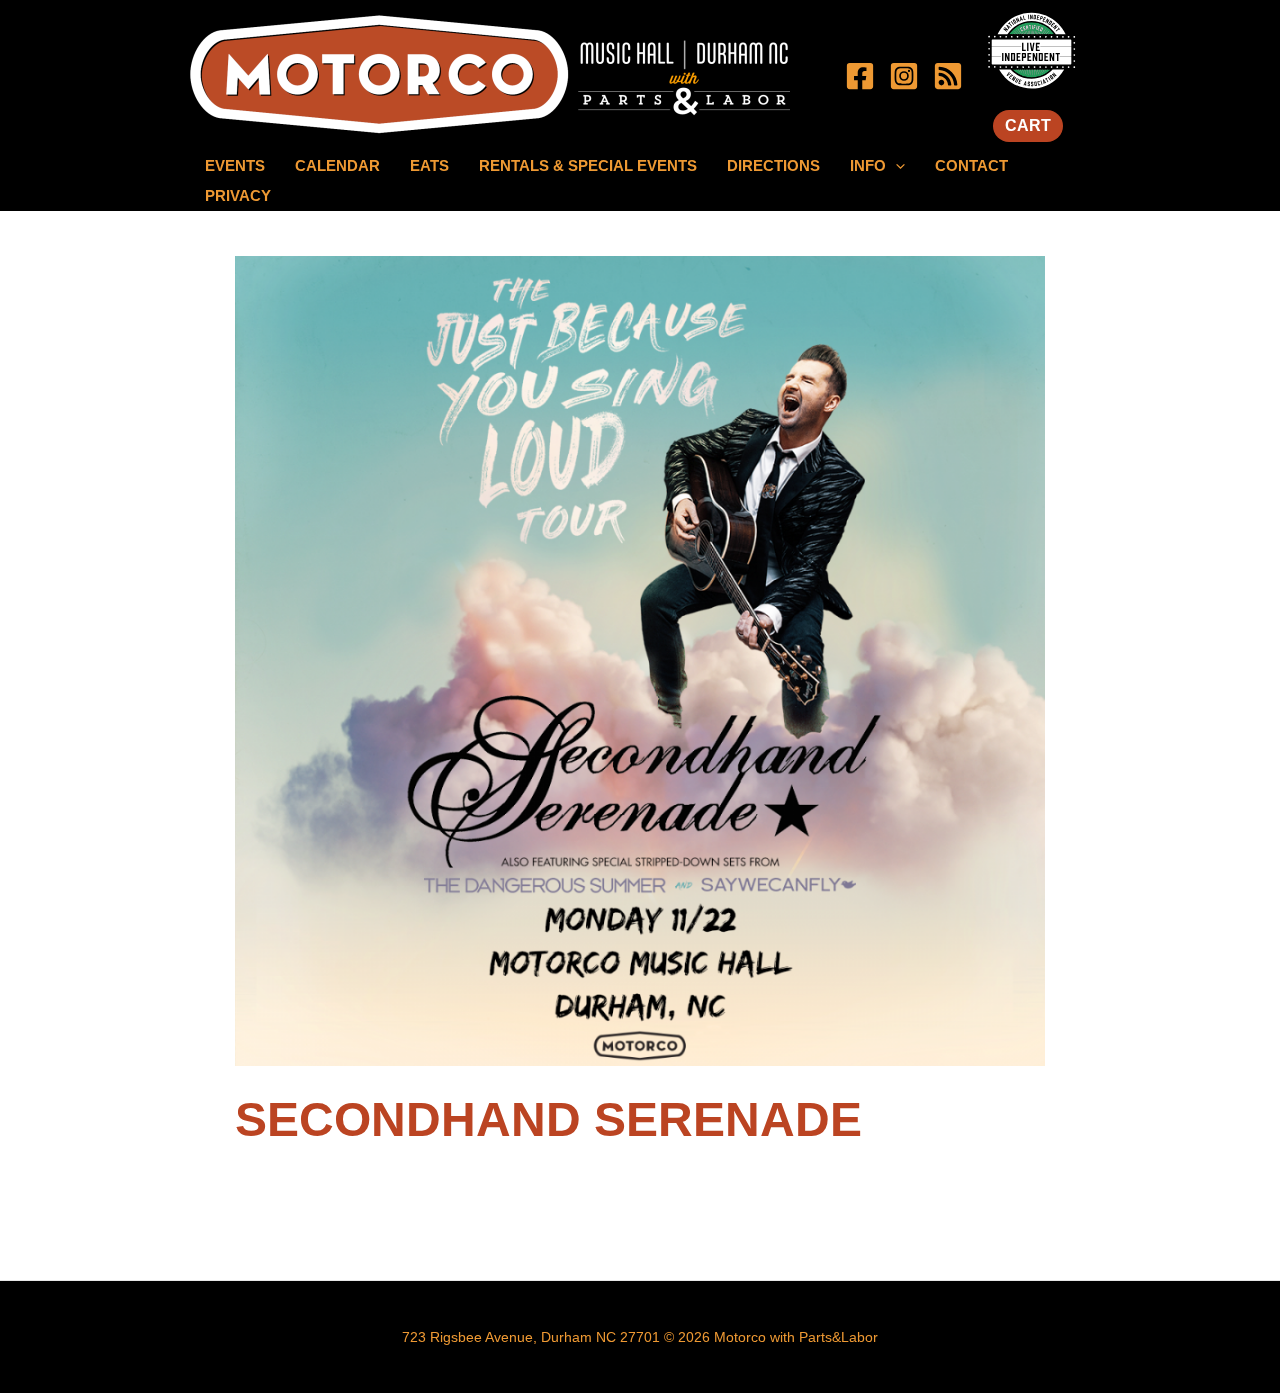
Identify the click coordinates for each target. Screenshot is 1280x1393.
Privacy (238, 195)
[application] (895, 166)
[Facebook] (860, 76)
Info (868, 165)
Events (235, 165)
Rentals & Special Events (588, 165)
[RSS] (948, 76)
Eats (429, 165)
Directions (773, 165)
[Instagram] (904, 76)
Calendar (337, 165)
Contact (971, 165)
